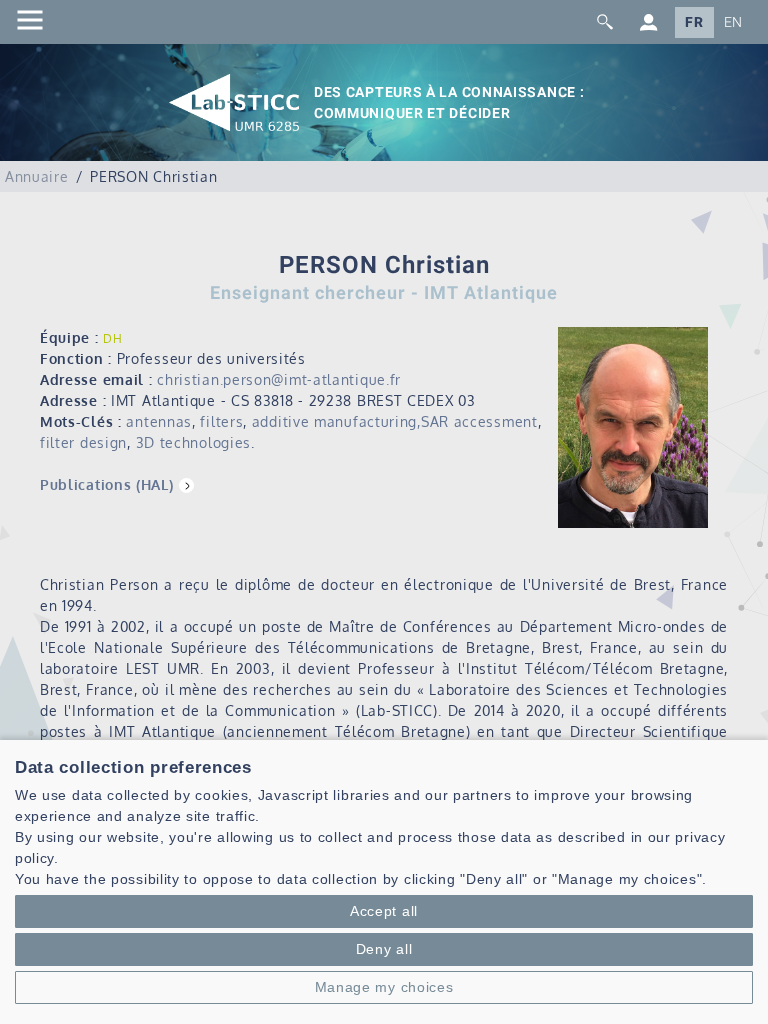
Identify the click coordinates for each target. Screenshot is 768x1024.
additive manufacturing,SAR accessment (395, 421)
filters (221, 421)
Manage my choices (384, 987)
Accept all (384, 911)
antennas (159, 421)
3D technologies (194, 442)
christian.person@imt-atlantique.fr (279, 379)
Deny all (384, 949)
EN (733, 22)
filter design (83, 442)
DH (112, 338)
